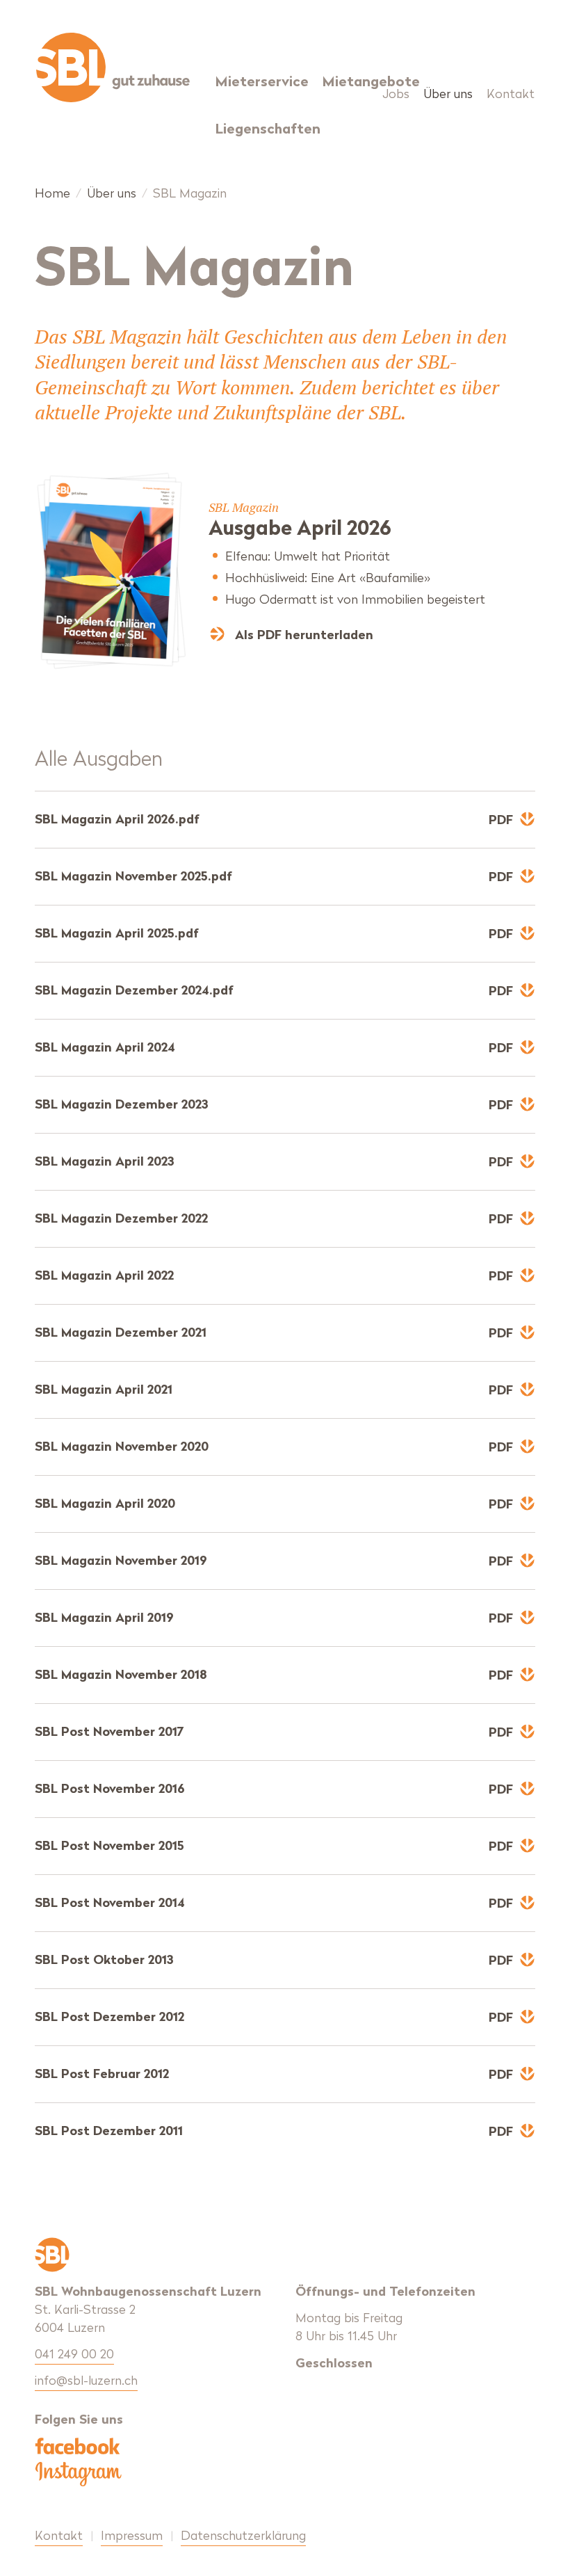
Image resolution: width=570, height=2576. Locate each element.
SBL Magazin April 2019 (104, 1617)
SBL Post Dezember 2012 (109, 2016)
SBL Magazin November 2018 (121, 1674)
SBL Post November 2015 (109, 1845)
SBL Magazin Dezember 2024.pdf (134, 990)
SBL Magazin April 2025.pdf (117, 933)
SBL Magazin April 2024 (105, 1047)
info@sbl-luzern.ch (86, 2380)
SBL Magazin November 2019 (121, 1560)
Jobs (396, 94)
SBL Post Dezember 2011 (109, 2131)
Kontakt (511, 94)
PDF (501, 820)
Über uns (448, 94)
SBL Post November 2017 (109, 1731)
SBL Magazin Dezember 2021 (121, 1332)
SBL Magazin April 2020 (105, 1503)
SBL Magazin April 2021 (104, 1389)
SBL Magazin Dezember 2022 (121, 1218)
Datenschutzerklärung (243, 2535)
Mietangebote (371, 81)
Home (52, 193)
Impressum (132, 2535)
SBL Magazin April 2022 (104, 1275)
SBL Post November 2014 (110, 1902)
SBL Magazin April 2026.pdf (117, 819)
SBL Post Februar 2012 (102, 2074)
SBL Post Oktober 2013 (104, 1959)
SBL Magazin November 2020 (122, 1446)
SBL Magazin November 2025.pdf (133, 876)
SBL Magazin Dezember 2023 (122, 1104)
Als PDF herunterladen (302, 635)
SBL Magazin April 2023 (105, 1161)
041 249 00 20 (74, 2354)
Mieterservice (262, 81)
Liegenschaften (268, 128)
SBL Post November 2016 (110, 1788)
